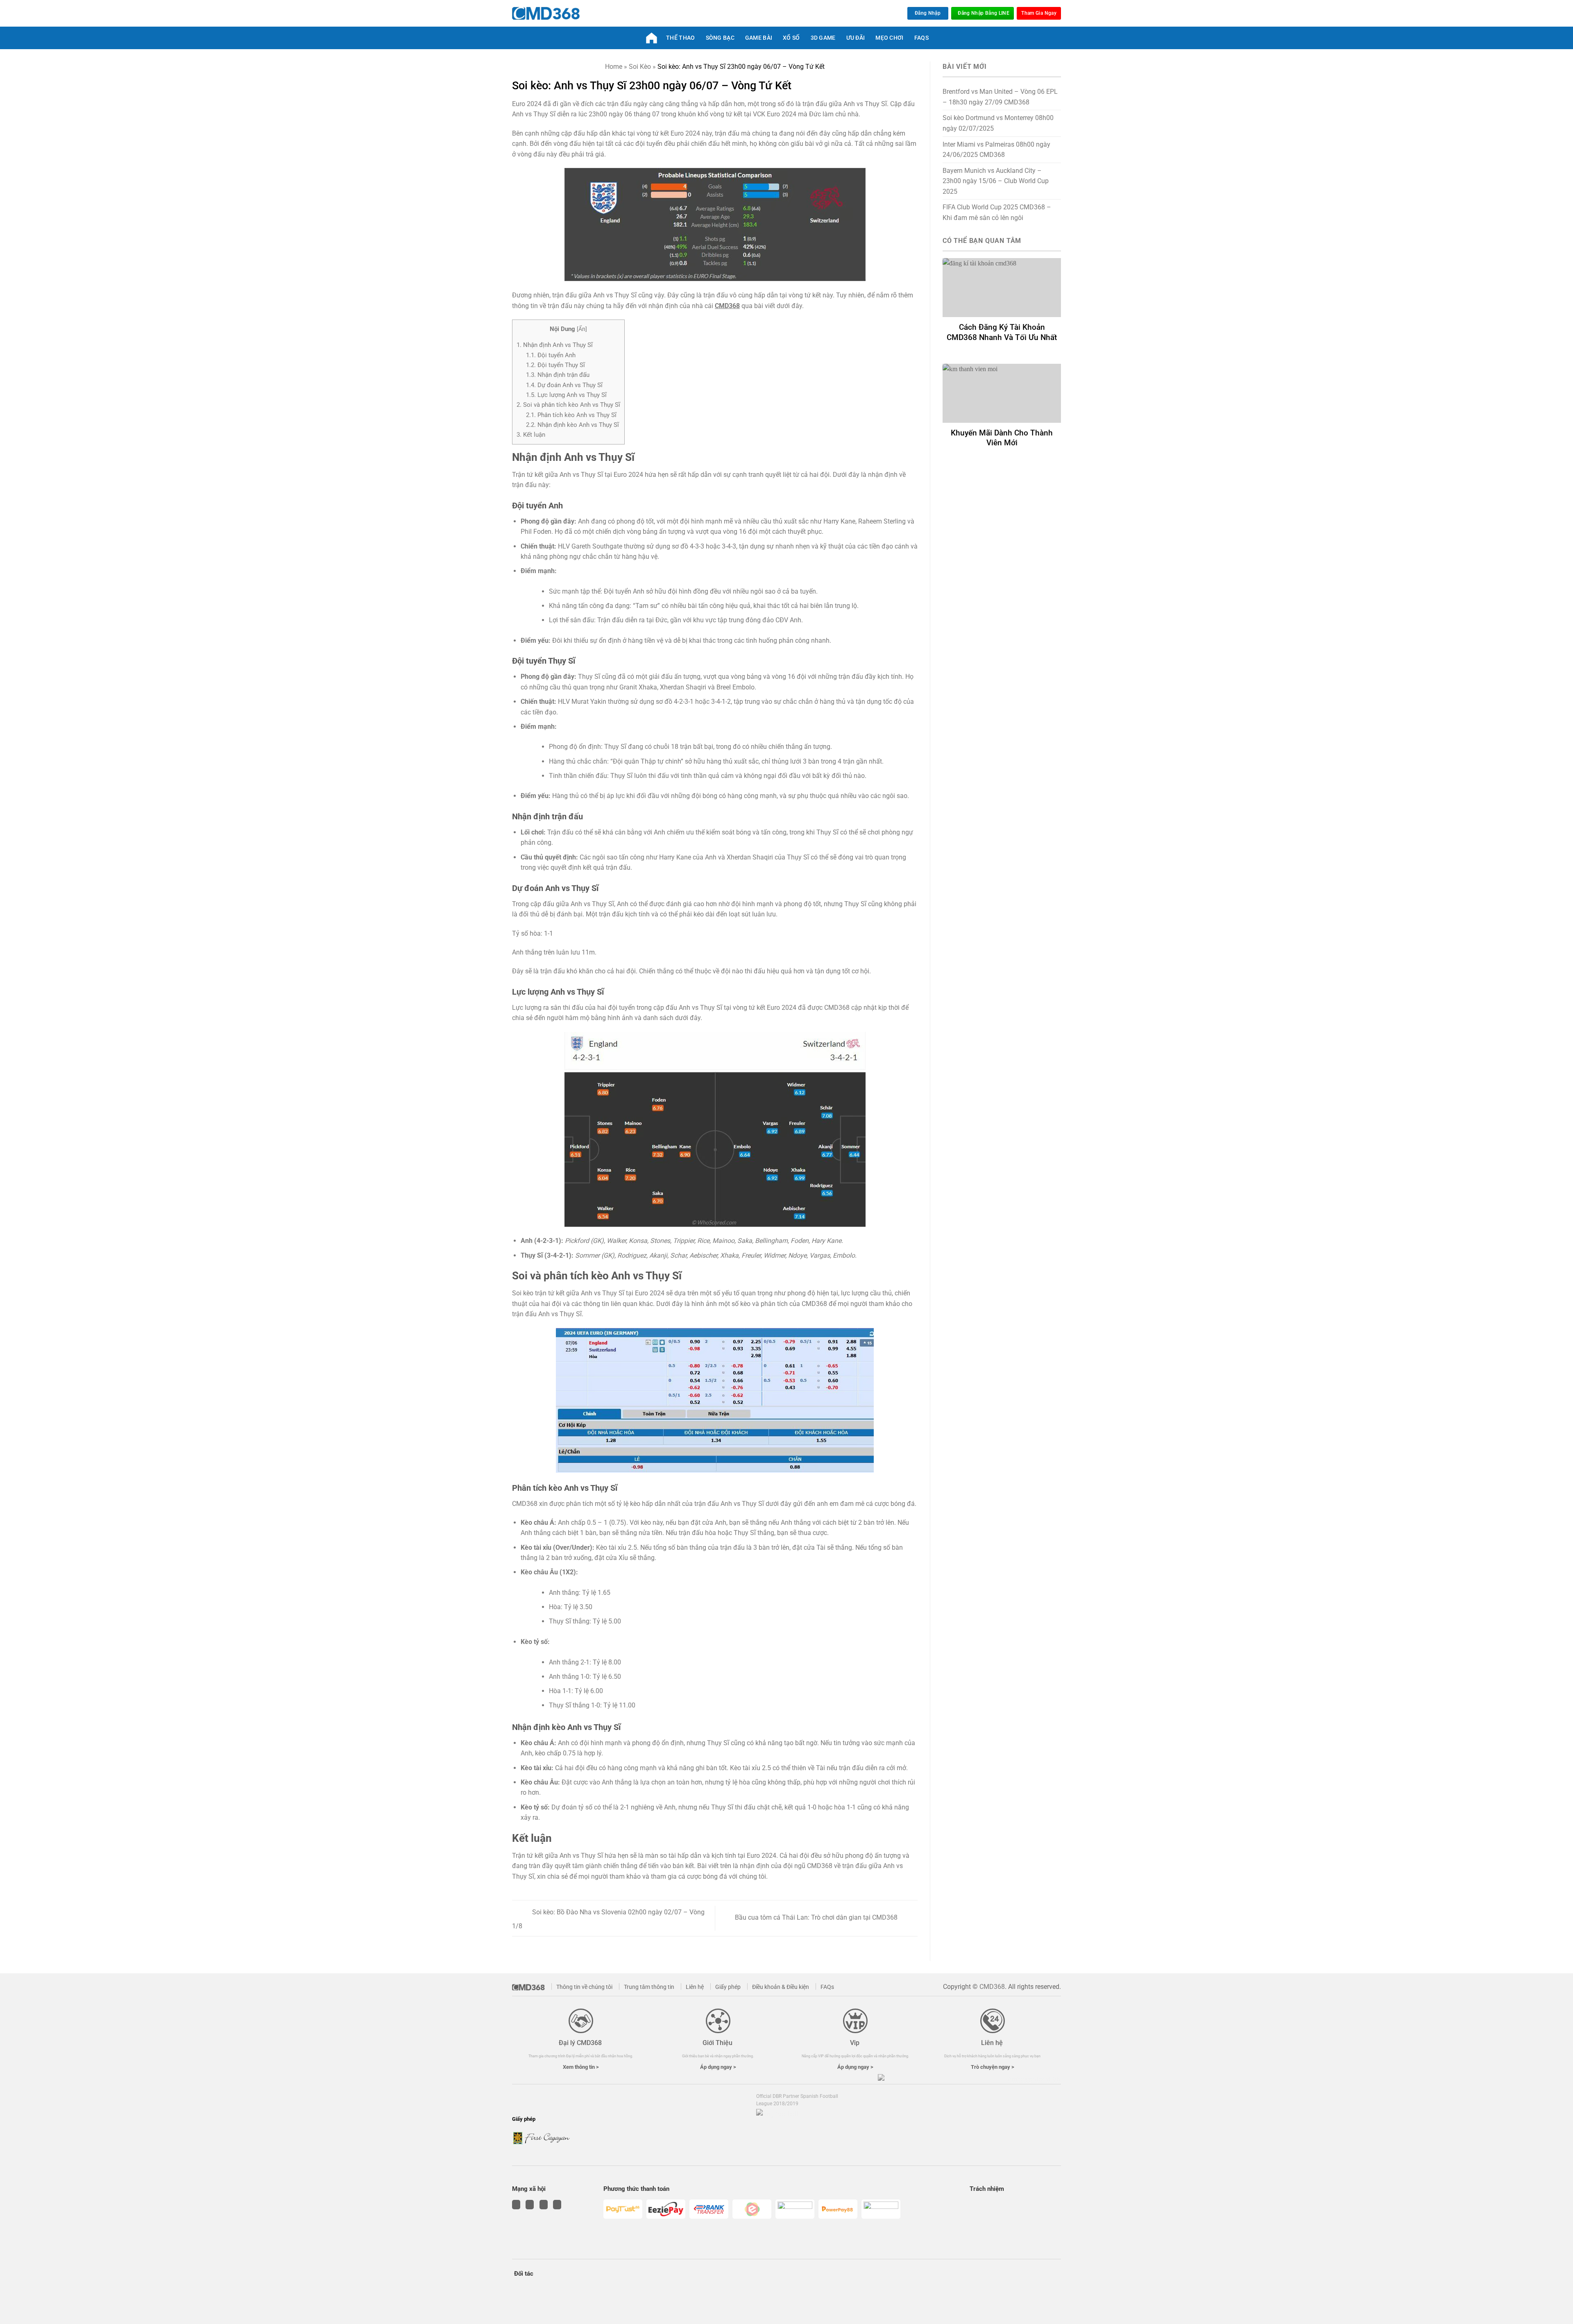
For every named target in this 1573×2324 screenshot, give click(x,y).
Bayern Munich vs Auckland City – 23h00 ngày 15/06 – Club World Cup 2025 (996, 181)
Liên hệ (695, 1987)
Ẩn (582, 329)
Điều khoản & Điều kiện (781, 1987)
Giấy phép (728, 1987)
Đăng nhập (928, 13)
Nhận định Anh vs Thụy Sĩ (555, 345)
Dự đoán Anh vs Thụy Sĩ (564, 385)
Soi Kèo (640, 67)
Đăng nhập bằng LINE (984, 13)
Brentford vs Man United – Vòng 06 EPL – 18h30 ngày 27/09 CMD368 (1000, 97)
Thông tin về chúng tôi (584, 1987)
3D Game (823, 38)
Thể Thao (680, 38)
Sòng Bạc (720, 38)
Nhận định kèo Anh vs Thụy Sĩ (572, 425)
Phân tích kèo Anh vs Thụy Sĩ (571, 415)
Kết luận (531, 435)
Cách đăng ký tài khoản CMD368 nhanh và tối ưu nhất (1002, 332)
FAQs (921, 38)
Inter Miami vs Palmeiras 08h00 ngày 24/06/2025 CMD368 (996, 150)
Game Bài (759, 38)
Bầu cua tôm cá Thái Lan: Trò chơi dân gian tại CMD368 (817, 1918)
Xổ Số (791, 38)
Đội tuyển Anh (551, 355)
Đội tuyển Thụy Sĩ (555, 365)
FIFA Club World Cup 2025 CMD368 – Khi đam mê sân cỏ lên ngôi (997, 212)
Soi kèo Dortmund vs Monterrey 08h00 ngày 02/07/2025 (998, 123)
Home (614, 67)
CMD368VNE (653, 38)
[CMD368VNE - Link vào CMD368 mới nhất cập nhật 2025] (546, 14)
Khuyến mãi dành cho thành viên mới (1002, 438)
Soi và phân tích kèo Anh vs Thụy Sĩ (568, 405)
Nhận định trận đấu (558, 375)
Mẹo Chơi (889, 38)
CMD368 (727, 306)
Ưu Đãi (856, 38)
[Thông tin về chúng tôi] (531, 1986)
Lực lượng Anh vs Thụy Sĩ (566, 395)
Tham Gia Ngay (1039, 13)
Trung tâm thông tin (649, 1987)
